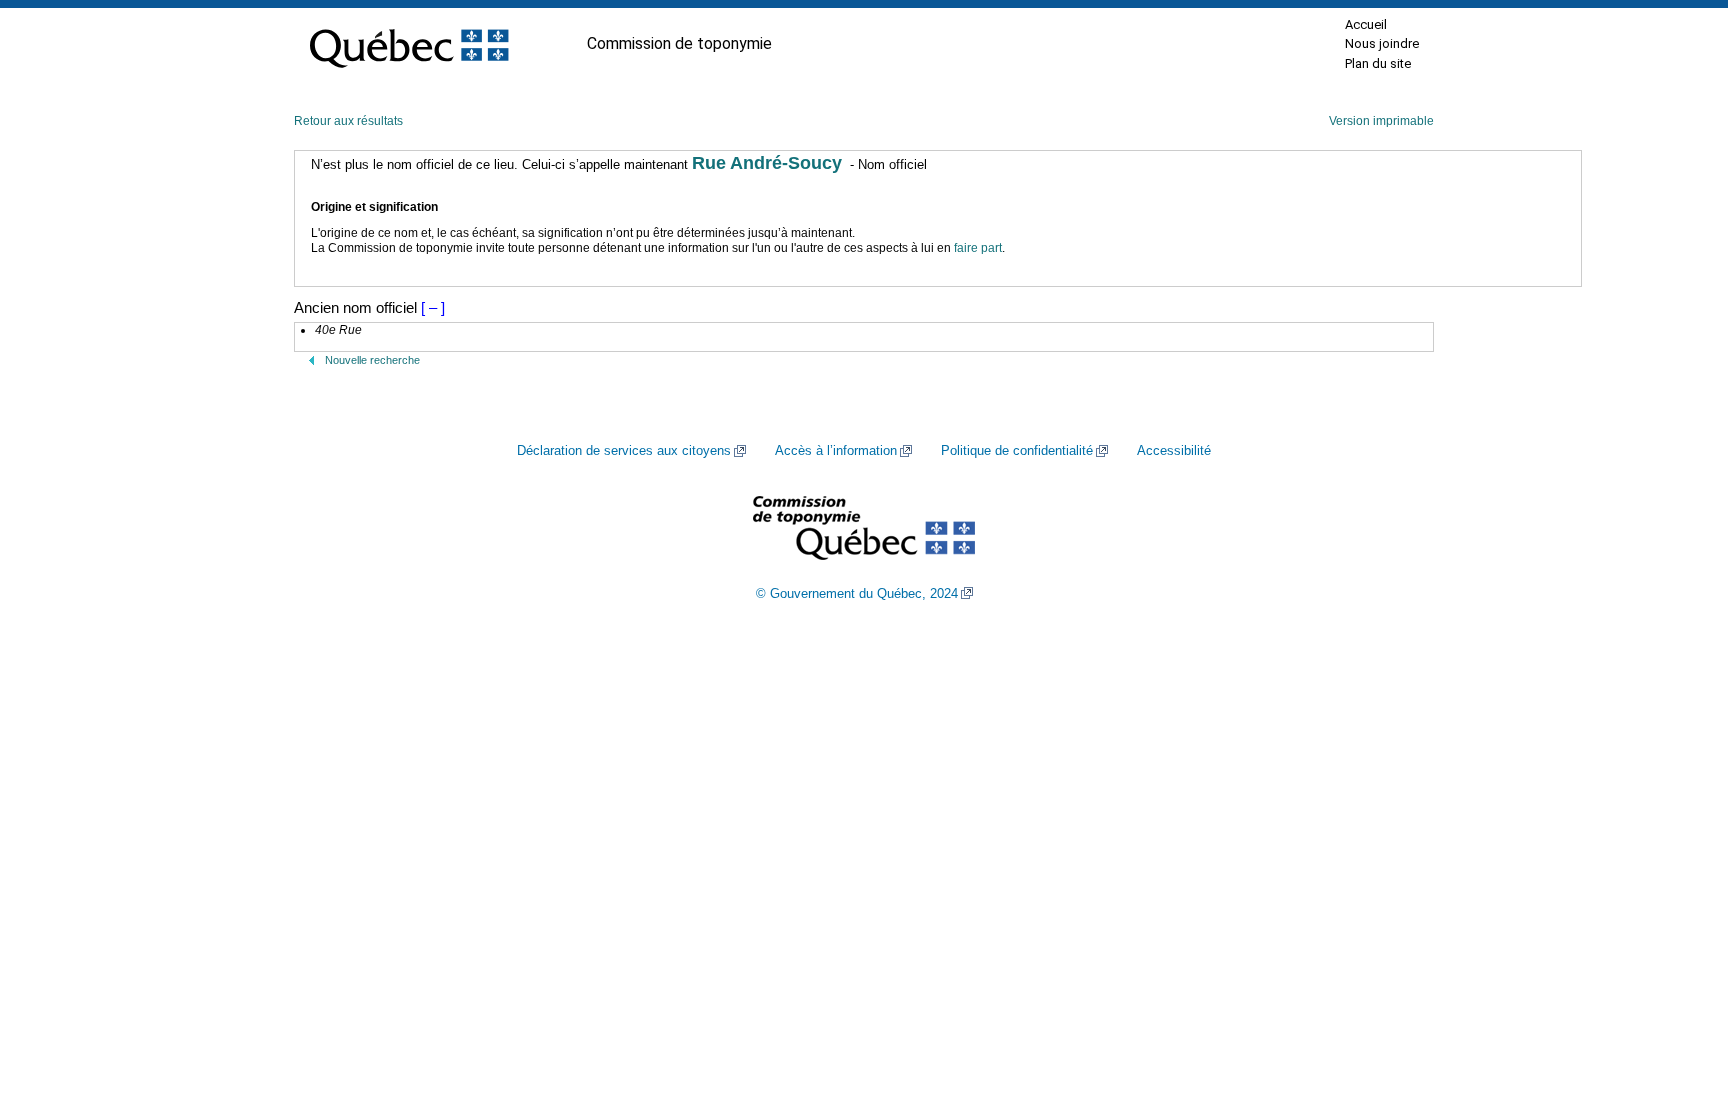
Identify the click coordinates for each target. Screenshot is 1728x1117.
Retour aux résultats (348, 121)
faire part (978, 248)
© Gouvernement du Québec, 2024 (857, 594)
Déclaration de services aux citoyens (624, 451)
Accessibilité (1174, 451)
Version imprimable (1381, 121)
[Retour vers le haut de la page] (1678, 1007)
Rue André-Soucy (767, 163)
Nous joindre (1382, 43)
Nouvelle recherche (372, 360)
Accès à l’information (836, 451)
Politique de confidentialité (1017, 451)
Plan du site (1378, 63)
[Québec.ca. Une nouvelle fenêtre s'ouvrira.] (409, 44)
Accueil (1366, 24)
